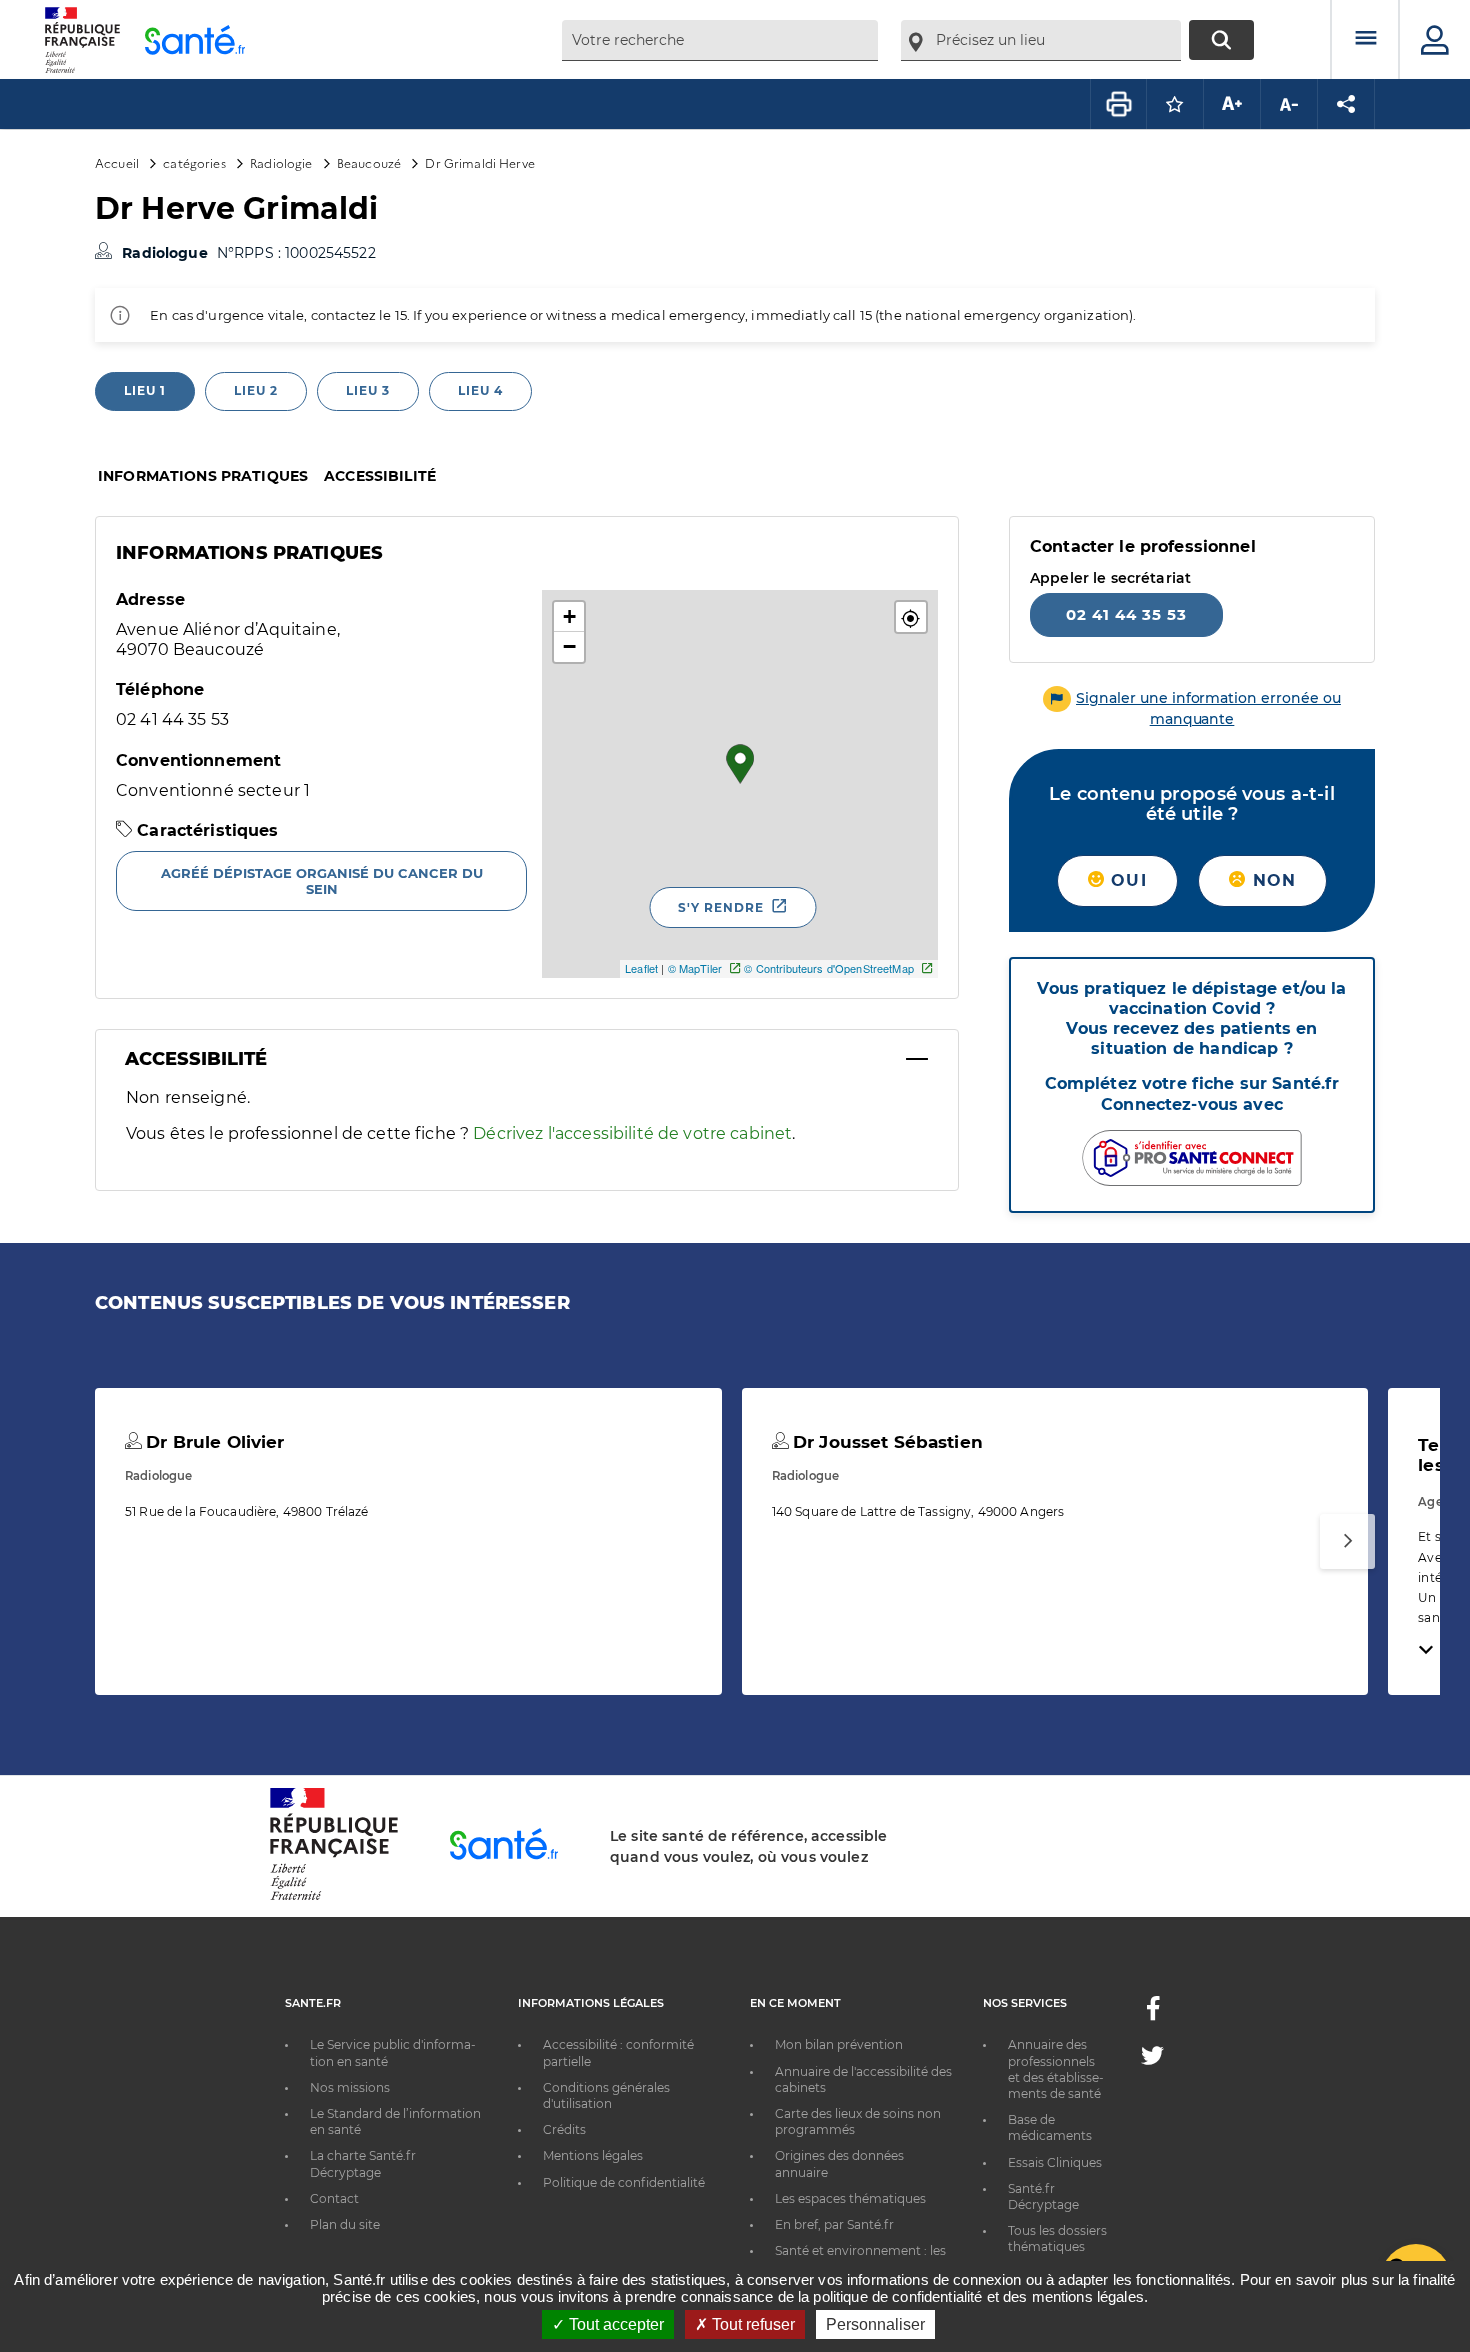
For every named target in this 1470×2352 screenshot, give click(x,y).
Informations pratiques (203, 476)
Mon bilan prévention (839, 2044)
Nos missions (350, 2087)
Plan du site (345, 2224)
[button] (911, 617)
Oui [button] (1126, 880)
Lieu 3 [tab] (368, 390)
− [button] (569, 646)
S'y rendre (721, 907)
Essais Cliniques (1055, 2162)
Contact (334, 2198)
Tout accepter (614, 2324)
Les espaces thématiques (850, 2198)
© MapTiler (695, 968)
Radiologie (281, 162)
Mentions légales (593, 2155)
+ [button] (569, 616)
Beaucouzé (369, 162)
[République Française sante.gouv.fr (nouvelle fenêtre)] (334, 1897)
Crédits (564, 2129)
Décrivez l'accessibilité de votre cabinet (632, 1133)
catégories (194, 162)
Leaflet (641, 968)
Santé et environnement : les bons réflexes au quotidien (860, 2258)
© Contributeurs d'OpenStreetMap (828, 968)
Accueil (117, 162)
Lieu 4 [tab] (480, 390)
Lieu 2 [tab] (256, 390)
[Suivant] (1347, 1541)
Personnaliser (875, 2324)
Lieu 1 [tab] (145, 390)
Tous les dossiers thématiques (1057, 2238)
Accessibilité (380, 476)
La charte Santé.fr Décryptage (363, 2163)
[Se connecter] (1435, 40)
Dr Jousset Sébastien (885, 1442)
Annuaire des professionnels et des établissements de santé (1056, 2069)
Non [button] (1271, 880)
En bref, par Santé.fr (834, 2224)
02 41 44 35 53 (1126, 614)
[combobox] (720, 40)
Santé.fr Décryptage (1043, 2196)
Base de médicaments (1050, 2127)
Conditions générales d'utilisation (606, 2095)
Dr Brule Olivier (212, 1442)
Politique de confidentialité (624, 2182)
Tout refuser (751, 2324)
